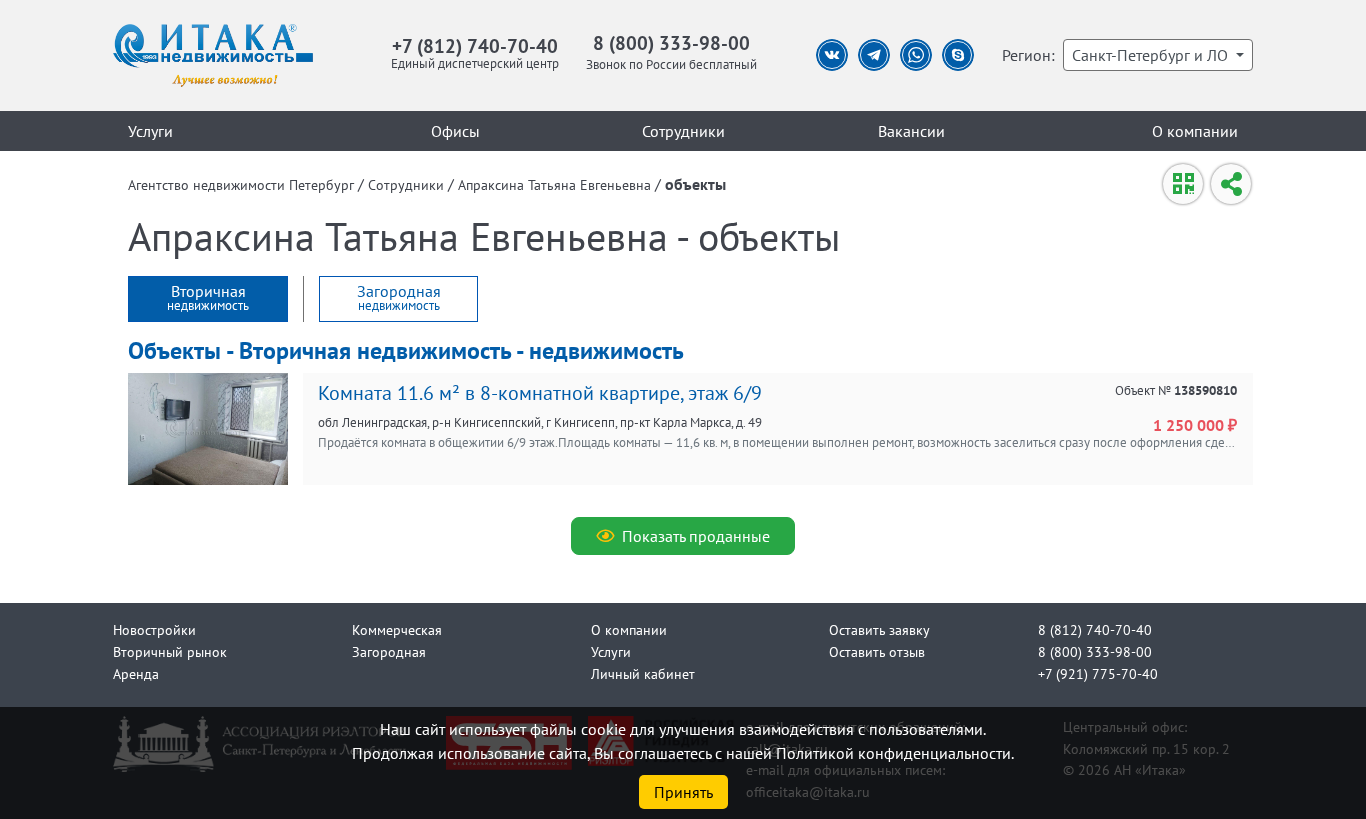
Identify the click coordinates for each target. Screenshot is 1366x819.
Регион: (1028, 55)
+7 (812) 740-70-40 (475, 45)
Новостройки (154, 629)
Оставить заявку (879, 629)
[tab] (208, 299)
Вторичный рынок (170, 651)
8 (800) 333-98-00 (671, 42)
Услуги (150, 131)
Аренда (136, 673)
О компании (1195, 131)
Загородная (389, 651)
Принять (683, 792)
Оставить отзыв (877, 651)
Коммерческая (397, 629)
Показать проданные (696, 536)
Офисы (455, 131)
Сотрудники (683, 131)
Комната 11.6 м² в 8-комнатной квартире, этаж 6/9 (540, 393)
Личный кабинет (643, 673)
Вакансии (911, 131)
